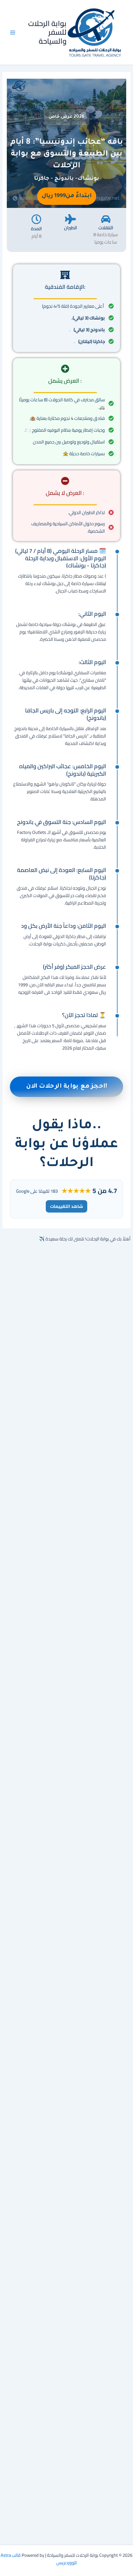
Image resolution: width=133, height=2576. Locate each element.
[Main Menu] (13, 33)
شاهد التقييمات (66, 1206)
